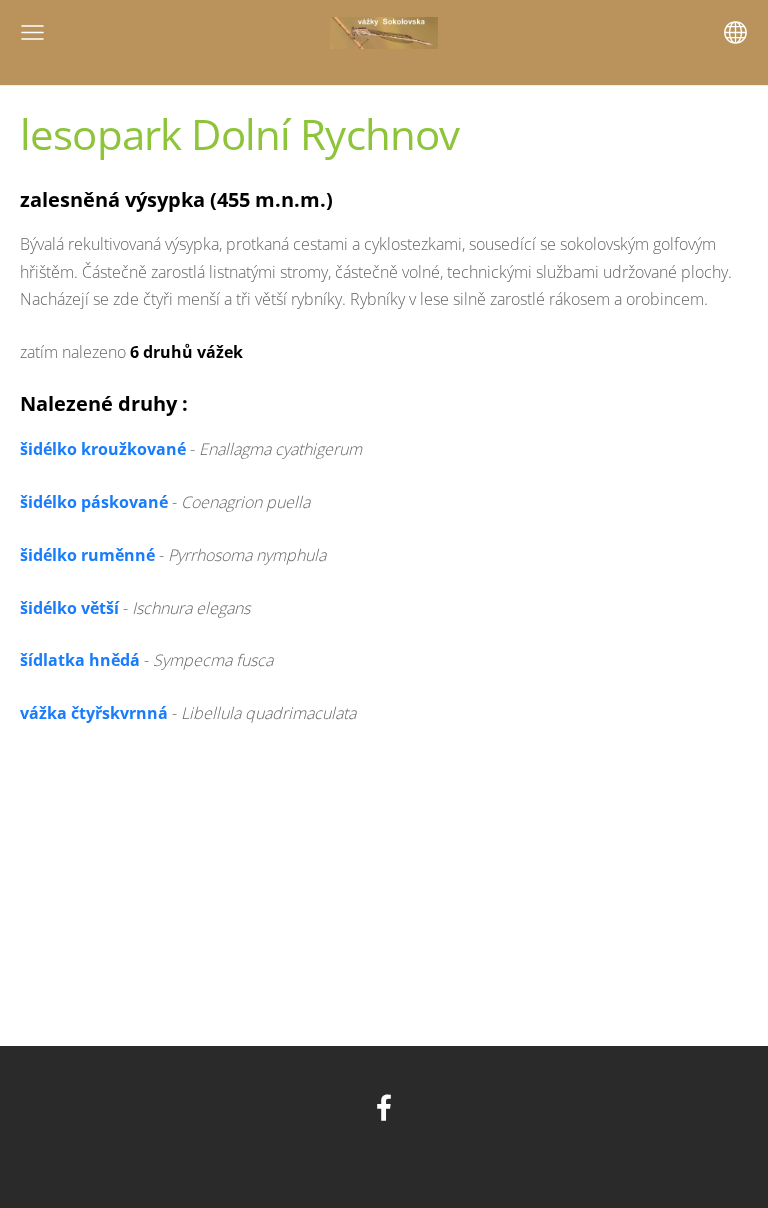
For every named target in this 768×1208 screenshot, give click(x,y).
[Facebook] (384, 1107)
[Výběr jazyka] (735, 32)
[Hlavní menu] (32, 32)
